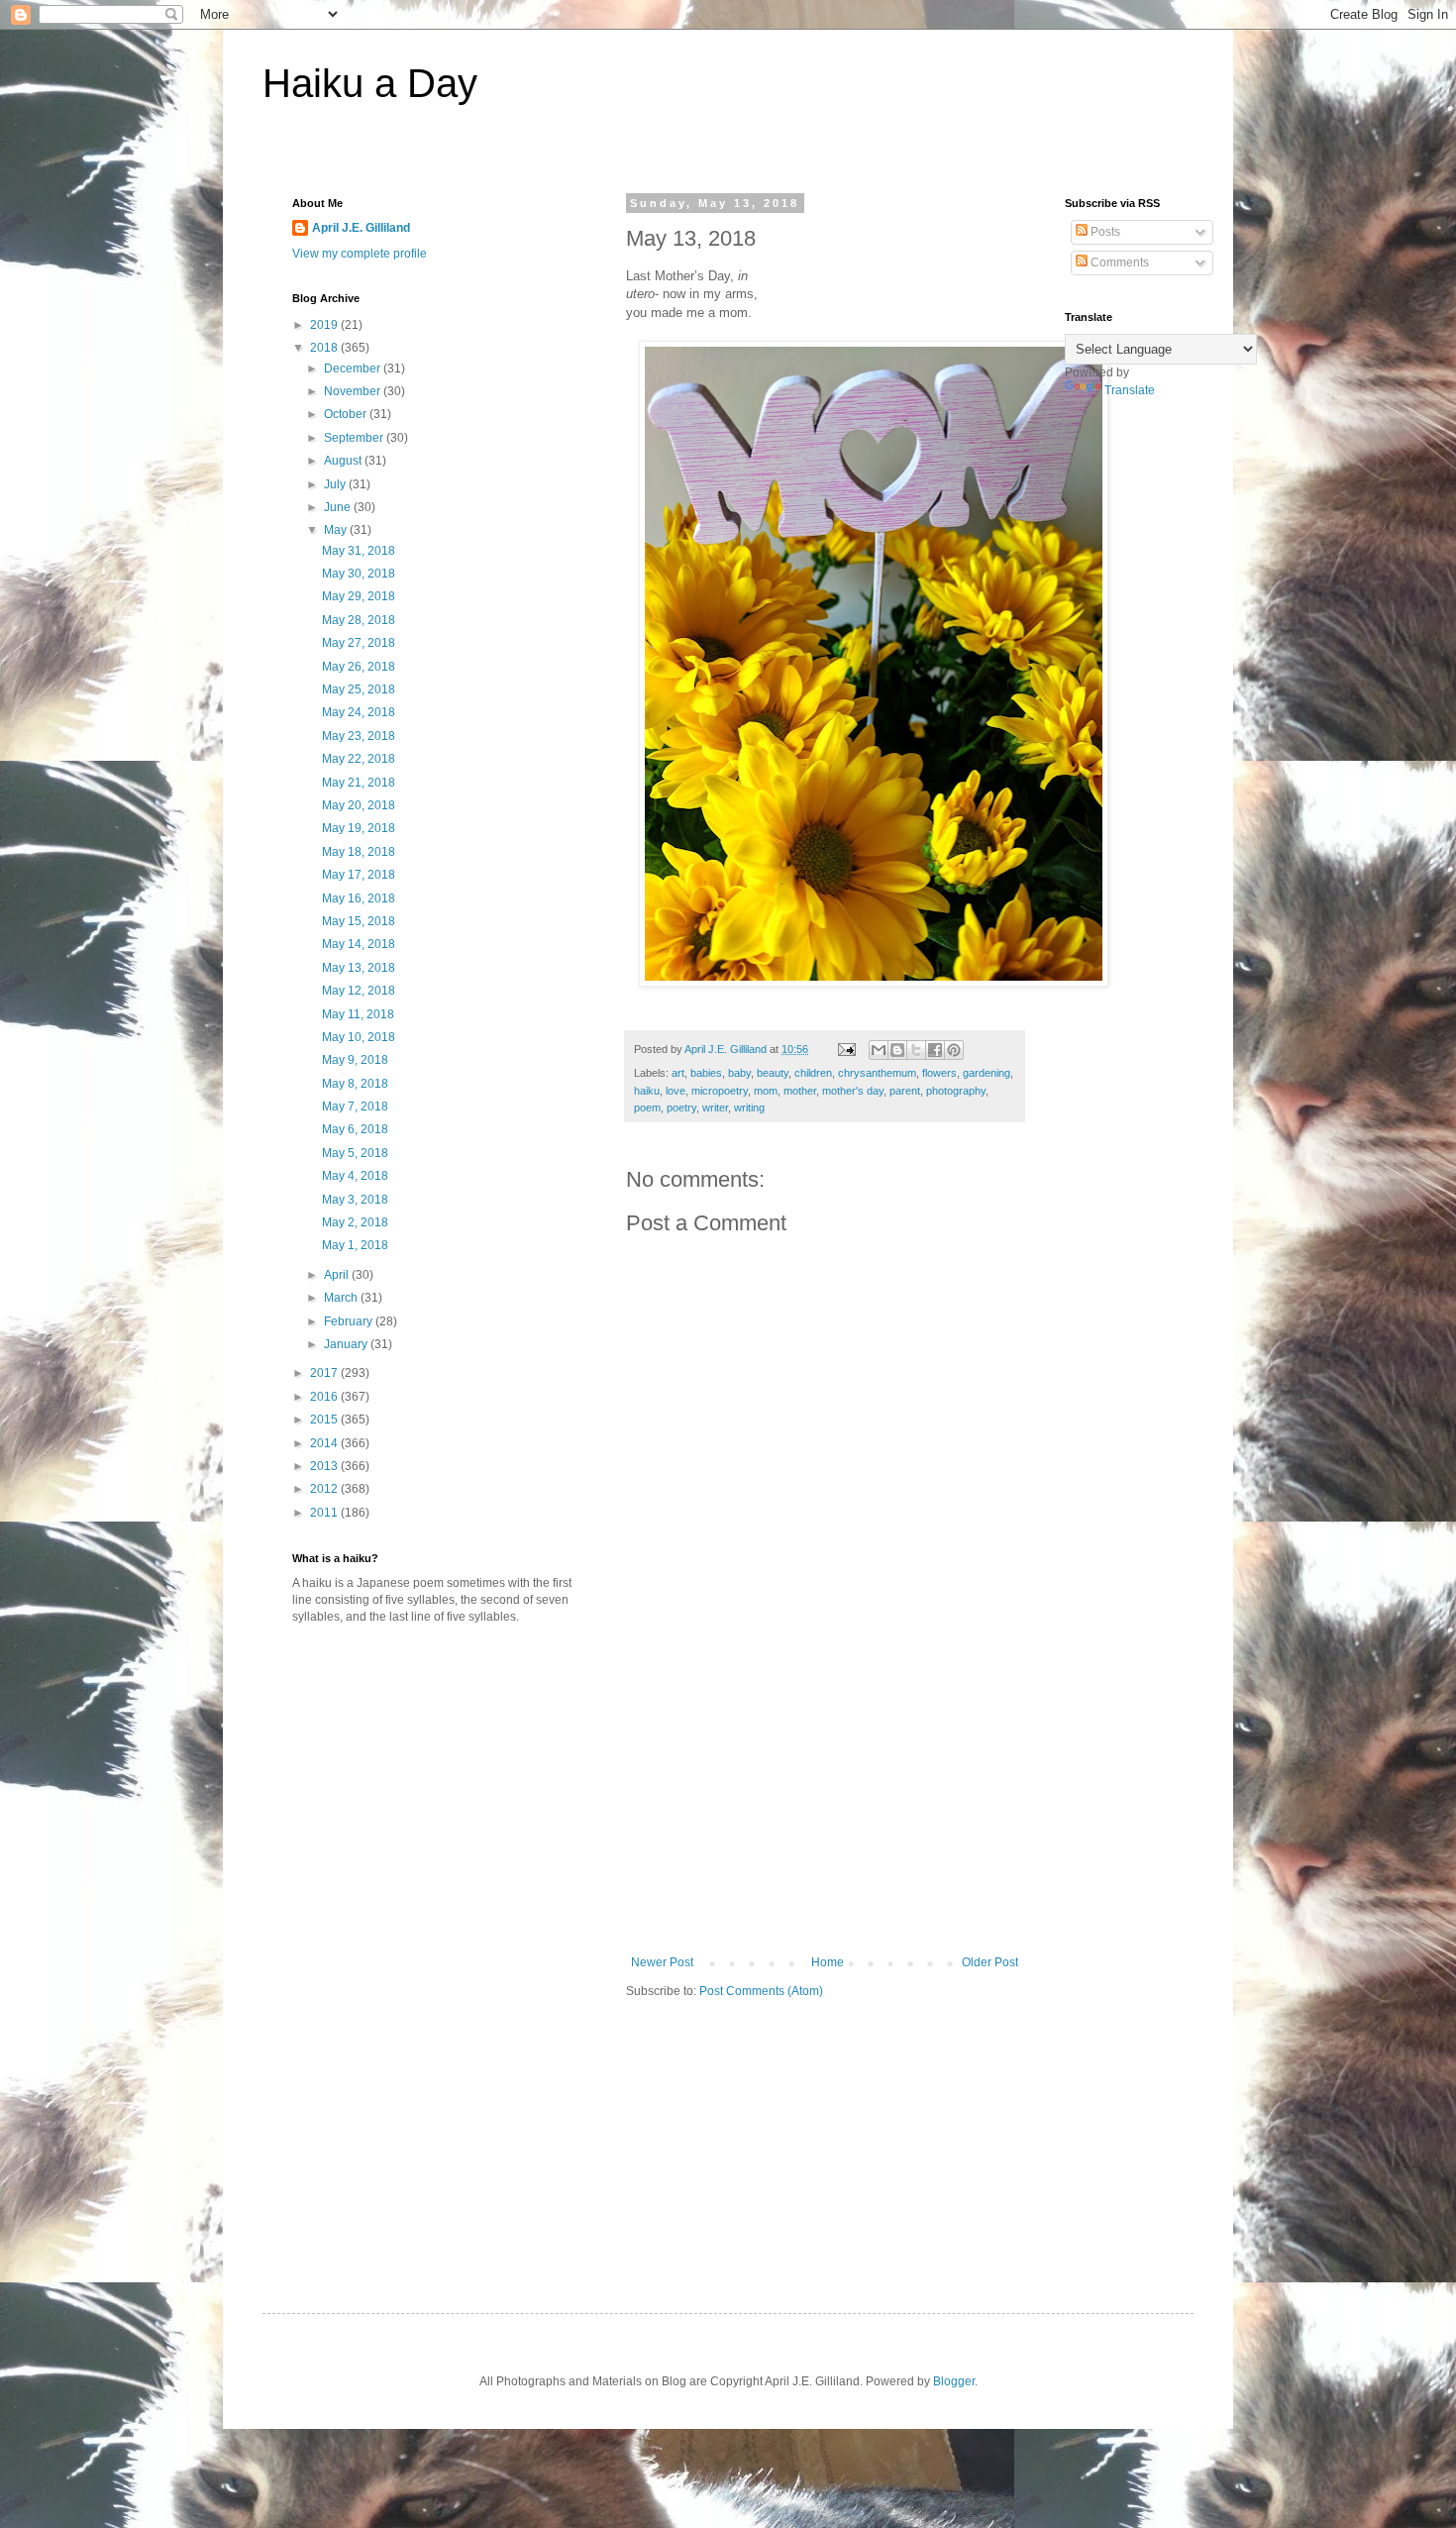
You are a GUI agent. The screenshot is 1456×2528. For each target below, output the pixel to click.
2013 (325, 1466)
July (336, 484)
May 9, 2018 (355, 1060)
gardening (987, 1073)
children (813, 1073)
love (676, 1091)
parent (905, 1091)
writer (715, 1107)
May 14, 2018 (359, 944)
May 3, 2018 (355, 1200)
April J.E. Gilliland (361, 228)
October (347, 414)
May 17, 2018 (359, 875)
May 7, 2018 (355, 1106)
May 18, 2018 (359, 852)
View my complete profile (360, 254)
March (342, 1298)
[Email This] (879, 1050)
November (354, 391)
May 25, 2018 (359, 689)
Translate (1130, 390)
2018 (325, 348)
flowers (939, 1073)
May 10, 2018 (359, 1037)
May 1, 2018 (355, 1245)
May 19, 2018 (359, 828)
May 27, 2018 (359, 643)
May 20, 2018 (359, 805)
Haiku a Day (370, 83)
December (354, 369)
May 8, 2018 (355, 1084)
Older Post (990, 1962)
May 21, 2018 (359, 783)
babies (706, 1073)
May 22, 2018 (359, 759)
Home (828, 1962)
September (355, 438)
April (338, 1275)
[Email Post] (846, 1049)
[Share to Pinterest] (954, 1050)
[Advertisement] (825, 1807)
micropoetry (720, 1091)
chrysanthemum (877, 1073)
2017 (325, 1373)
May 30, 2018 (359, 574)
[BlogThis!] (897, 1050)
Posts (1104, 232)
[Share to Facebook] (935, 1050)
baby (739, 1073)
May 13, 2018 (359, 968)
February (350, 1321)
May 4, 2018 (355, 1176)
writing (749, 1107)
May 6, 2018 (355, 1129)
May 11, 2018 (358, 1014)
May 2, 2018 (355, 1222)
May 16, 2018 (359, 898)
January (347, 1344)
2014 (325, 1443)
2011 (325, 1513)
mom (766, 1091)
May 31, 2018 (359, 551)
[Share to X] (916, 1050)
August (344, 461)
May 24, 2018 (359, 712)
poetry (681, 1107)
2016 (325, 1397)
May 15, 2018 (359, 921)
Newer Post (662, 1962)
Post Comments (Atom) (761, 1991)
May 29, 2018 (359, 596)
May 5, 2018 (355, 1153)
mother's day (853, 1091)
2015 (325, 1420)
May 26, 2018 (359, 667)
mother (800, 1091)
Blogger (954, 2381)
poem (647, 1107)
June (339, 507)
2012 (325, 1489)
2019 (325, 325)
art (678, 1073)
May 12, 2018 (359, 991)
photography (956, 1091)
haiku (647, 1091)
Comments (1118, 263)
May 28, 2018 (359, 620)
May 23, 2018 (359, 736)
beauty (773, 1073)
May (337, 530)
